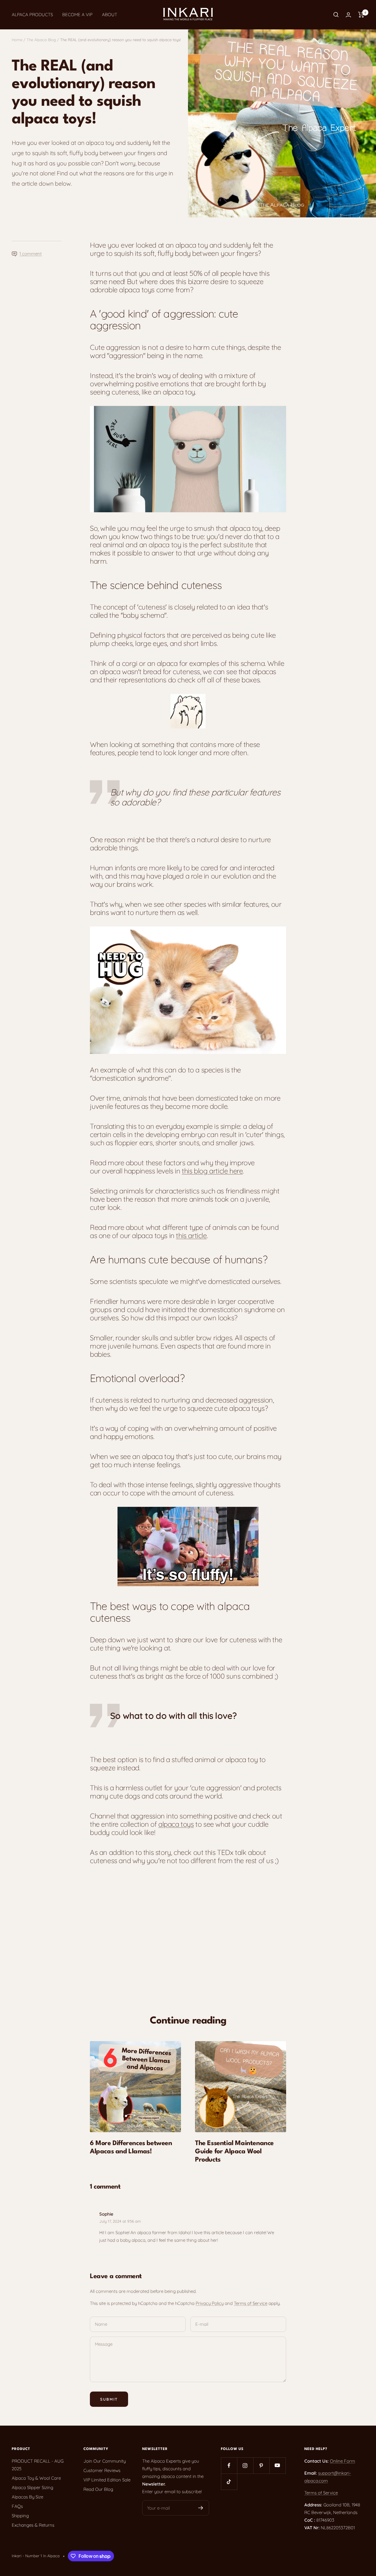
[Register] (201, 2508)
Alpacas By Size (27, 2497)
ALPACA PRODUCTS (32, 15)
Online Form (343, 2461)
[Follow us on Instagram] (245, 2465)
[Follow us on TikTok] (229, 2482)
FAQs (17, 2506)
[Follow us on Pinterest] (261, 2465)
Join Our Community (105, 2461)
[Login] (348, 15)
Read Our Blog (98, 2489)
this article (191, 1235)
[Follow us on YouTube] (277, 2465)
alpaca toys (176, 1824)
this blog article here (212, 1171)
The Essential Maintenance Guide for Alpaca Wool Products (234, 2152)
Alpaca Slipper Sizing (32, 2487)
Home (17, 40)
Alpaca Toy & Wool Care (36, 2478)
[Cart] (361, 15)
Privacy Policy (210, 2303)
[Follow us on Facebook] (229, 2465)
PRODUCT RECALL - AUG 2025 (38, 2465)
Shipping (20, 2516)
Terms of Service (251, 2303)
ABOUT (110, 15)
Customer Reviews (102, 2470)
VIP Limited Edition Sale (107, 2480)
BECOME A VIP (77, 15)
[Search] (336, 15)
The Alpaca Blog (41, 40)
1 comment (31, 254)
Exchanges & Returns (33, 2525)
